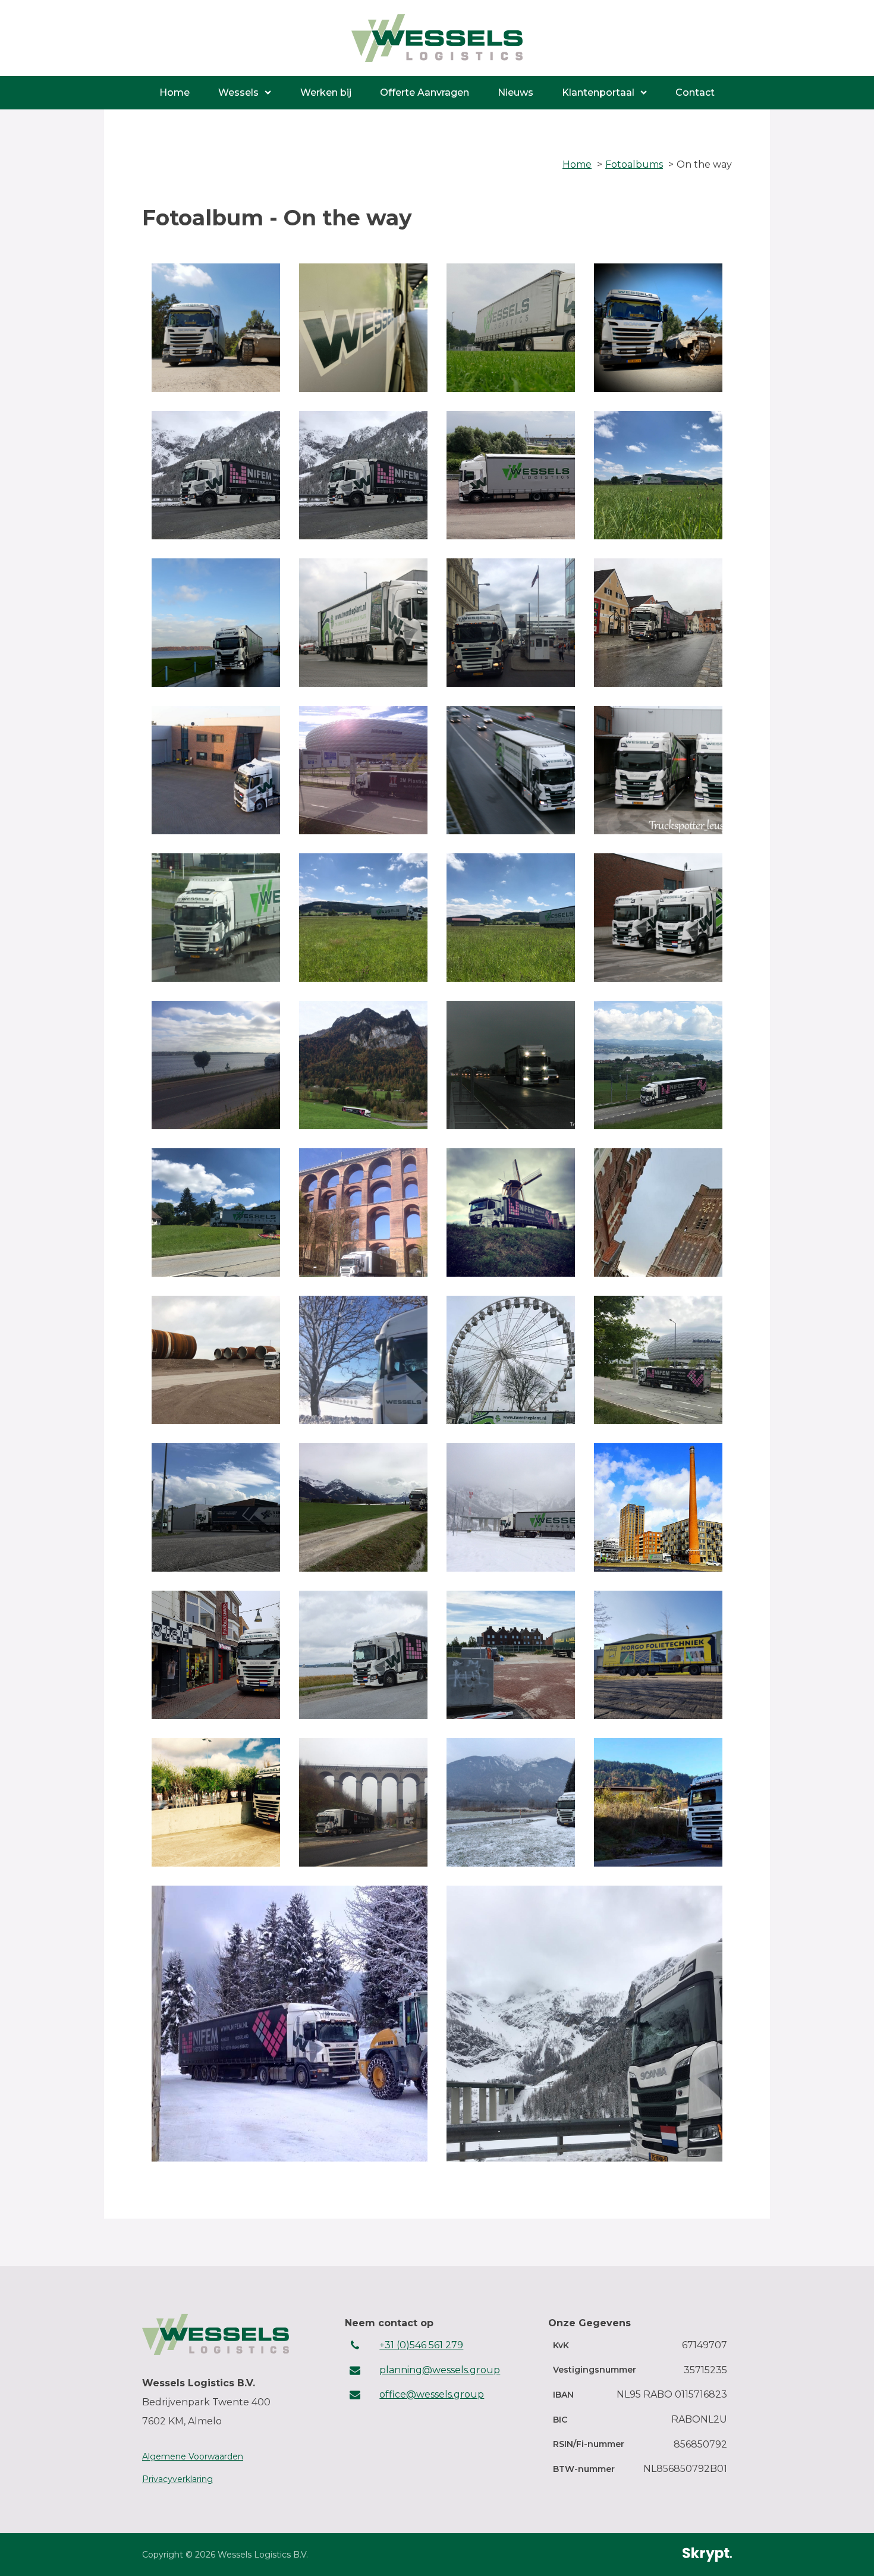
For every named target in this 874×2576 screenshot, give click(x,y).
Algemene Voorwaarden (193, 2456)
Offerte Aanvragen (425, 92)
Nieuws (515, 92)
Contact (695, 92)
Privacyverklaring (177, 2479)
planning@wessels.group (440, 2370)
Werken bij (326, 92)
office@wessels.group (432, 2394)
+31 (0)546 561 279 (421, 2345)
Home (175, 92)
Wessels (238, 92)
